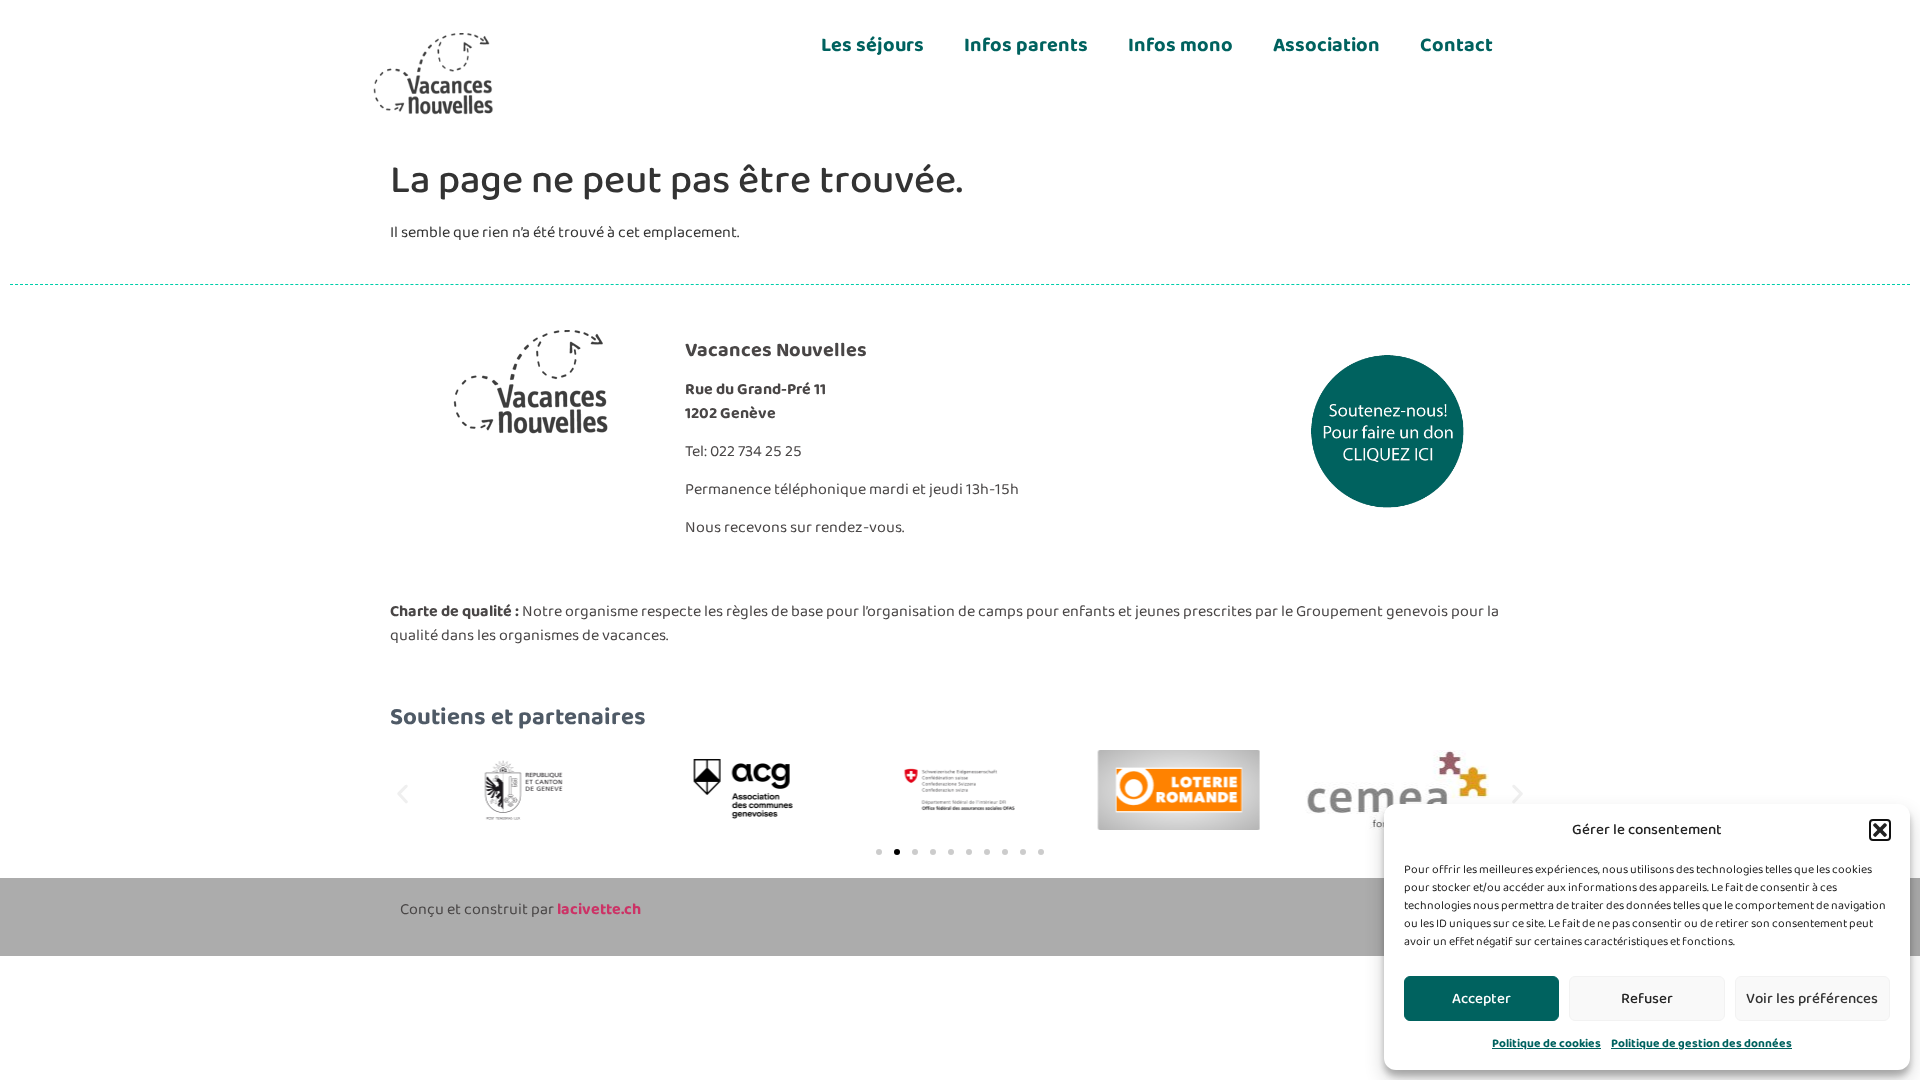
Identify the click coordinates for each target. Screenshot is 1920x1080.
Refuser (1647, 999)
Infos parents (1026, 45)
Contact (1456, 45)
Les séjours (872, 45)
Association (1326, 45)
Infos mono (1180, 45)
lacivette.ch (599, 909)
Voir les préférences (1812, 999)
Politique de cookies (1546, 1043)
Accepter (1481, 999)
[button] (1880, 830)
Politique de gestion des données (1701, 1043)
